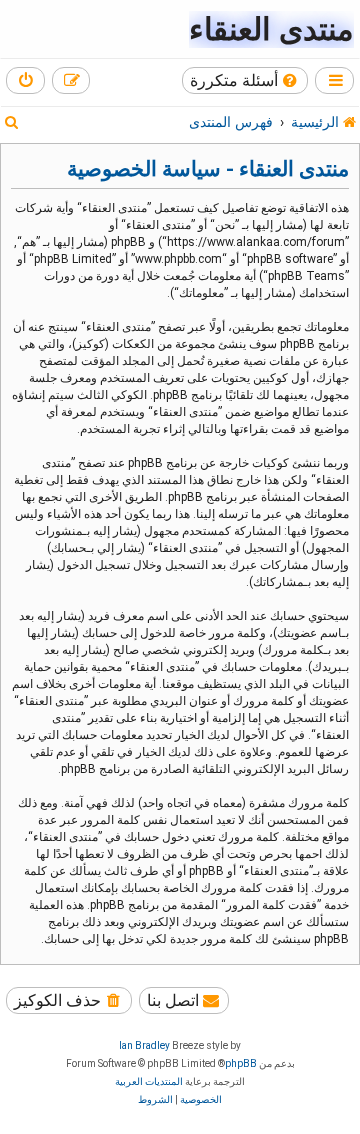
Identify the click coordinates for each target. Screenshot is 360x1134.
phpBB (241, 1063)
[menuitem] (245, 80)
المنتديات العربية (149, 1081)
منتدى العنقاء (271, 29)
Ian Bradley (144, 1045)
